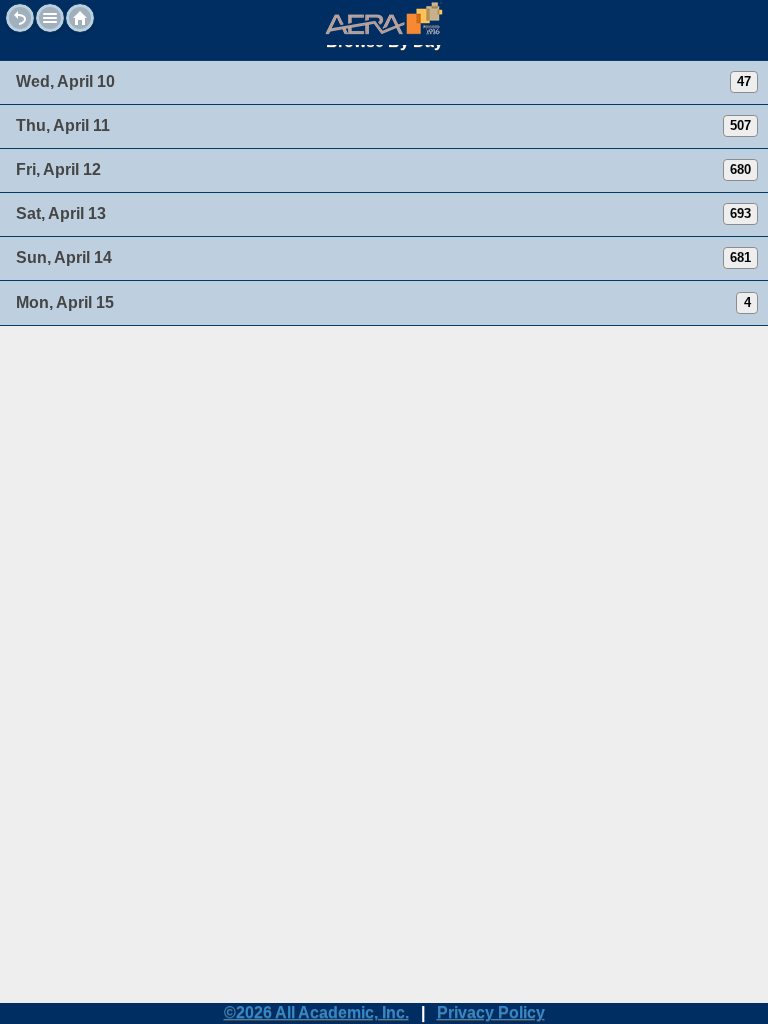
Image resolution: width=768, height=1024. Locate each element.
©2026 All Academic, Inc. (316, 1012)
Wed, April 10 (65, 81)
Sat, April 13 (61, 213)
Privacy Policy (491, 1012)
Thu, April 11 (63, 125)
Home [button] (80, 18)
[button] (50, 18)
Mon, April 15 (65, 302)
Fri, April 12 (58, 169)
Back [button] (20, 18)
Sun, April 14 (64, 257)
